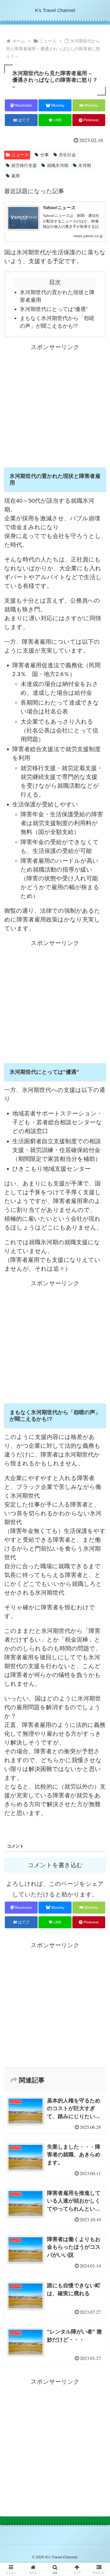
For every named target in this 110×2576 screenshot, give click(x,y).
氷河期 (85, 165)
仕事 (45, 155)
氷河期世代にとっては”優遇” (54, 309)
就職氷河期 (58, 165)
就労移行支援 (24, 165)
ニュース (20, 155)
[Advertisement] (55, 407)
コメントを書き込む (55, 1865)
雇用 (15, 176)
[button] (99, 1475)
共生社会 (67, 155)
